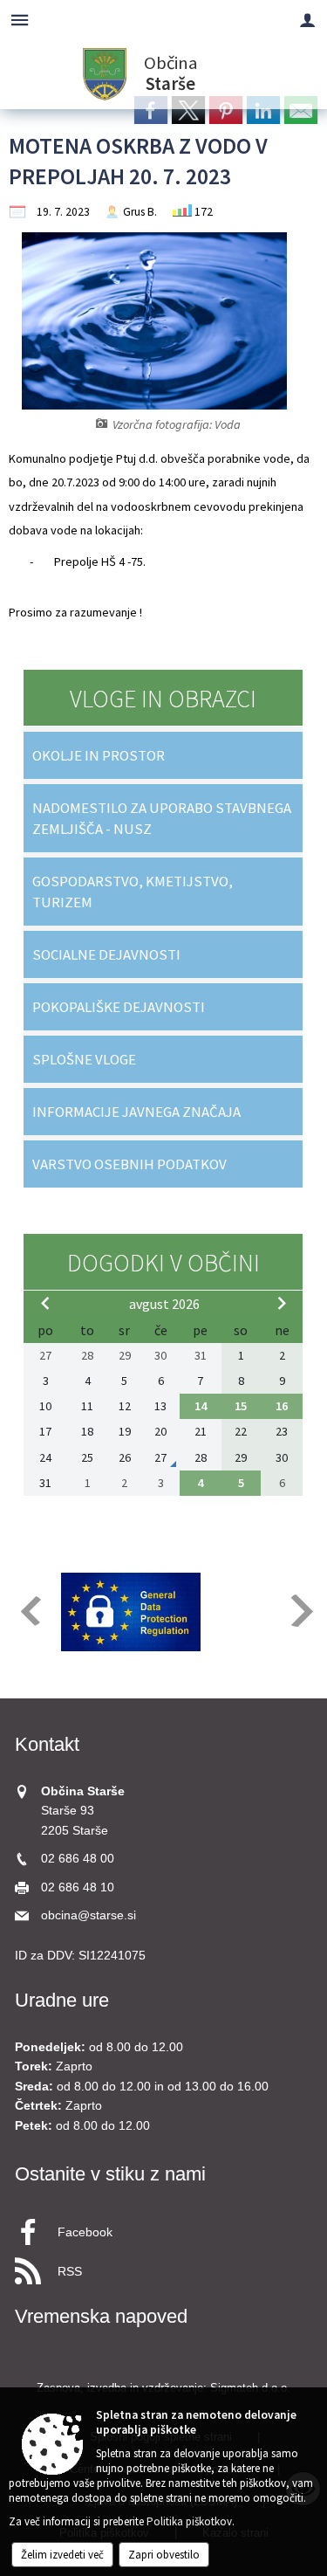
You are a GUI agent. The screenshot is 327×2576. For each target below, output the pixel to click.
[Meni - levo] (20, 20)
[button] (29, 1611)
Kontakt (47, 1744)
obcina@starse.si (89, 1915)
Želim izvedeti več (62, 2555)
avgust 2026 (164, 1304)
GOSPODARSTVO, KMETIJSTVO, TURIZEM (133, 892)
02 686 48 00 (78, 1859)
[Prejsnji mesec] (45, 1303)
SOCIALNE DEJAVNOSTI (106, 954)
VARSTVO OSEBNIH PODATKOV (129, 1164)
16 (282, 1406)
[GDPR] (131, 1612)
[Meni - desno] (307, 20)
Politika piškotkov (189, 2521)
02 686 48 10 (78, 1887)
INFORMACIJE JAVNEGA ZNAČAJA (136, 1112)
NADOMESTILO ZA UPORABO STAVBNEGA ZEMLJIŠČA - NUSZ (162, 818)
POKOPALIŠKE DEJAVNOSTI (119, 1007)
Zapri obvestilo (164, 2555)
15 (241, 1406)
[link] (151, 110)
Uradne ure (62, 2000)
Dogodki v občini (163, 1263)
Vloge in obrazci (163, 699)
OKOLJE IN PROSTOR (99, 755)
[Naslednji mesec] (282, 1303)
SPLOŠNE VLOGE (84, 1059)
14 (201, 1406)
